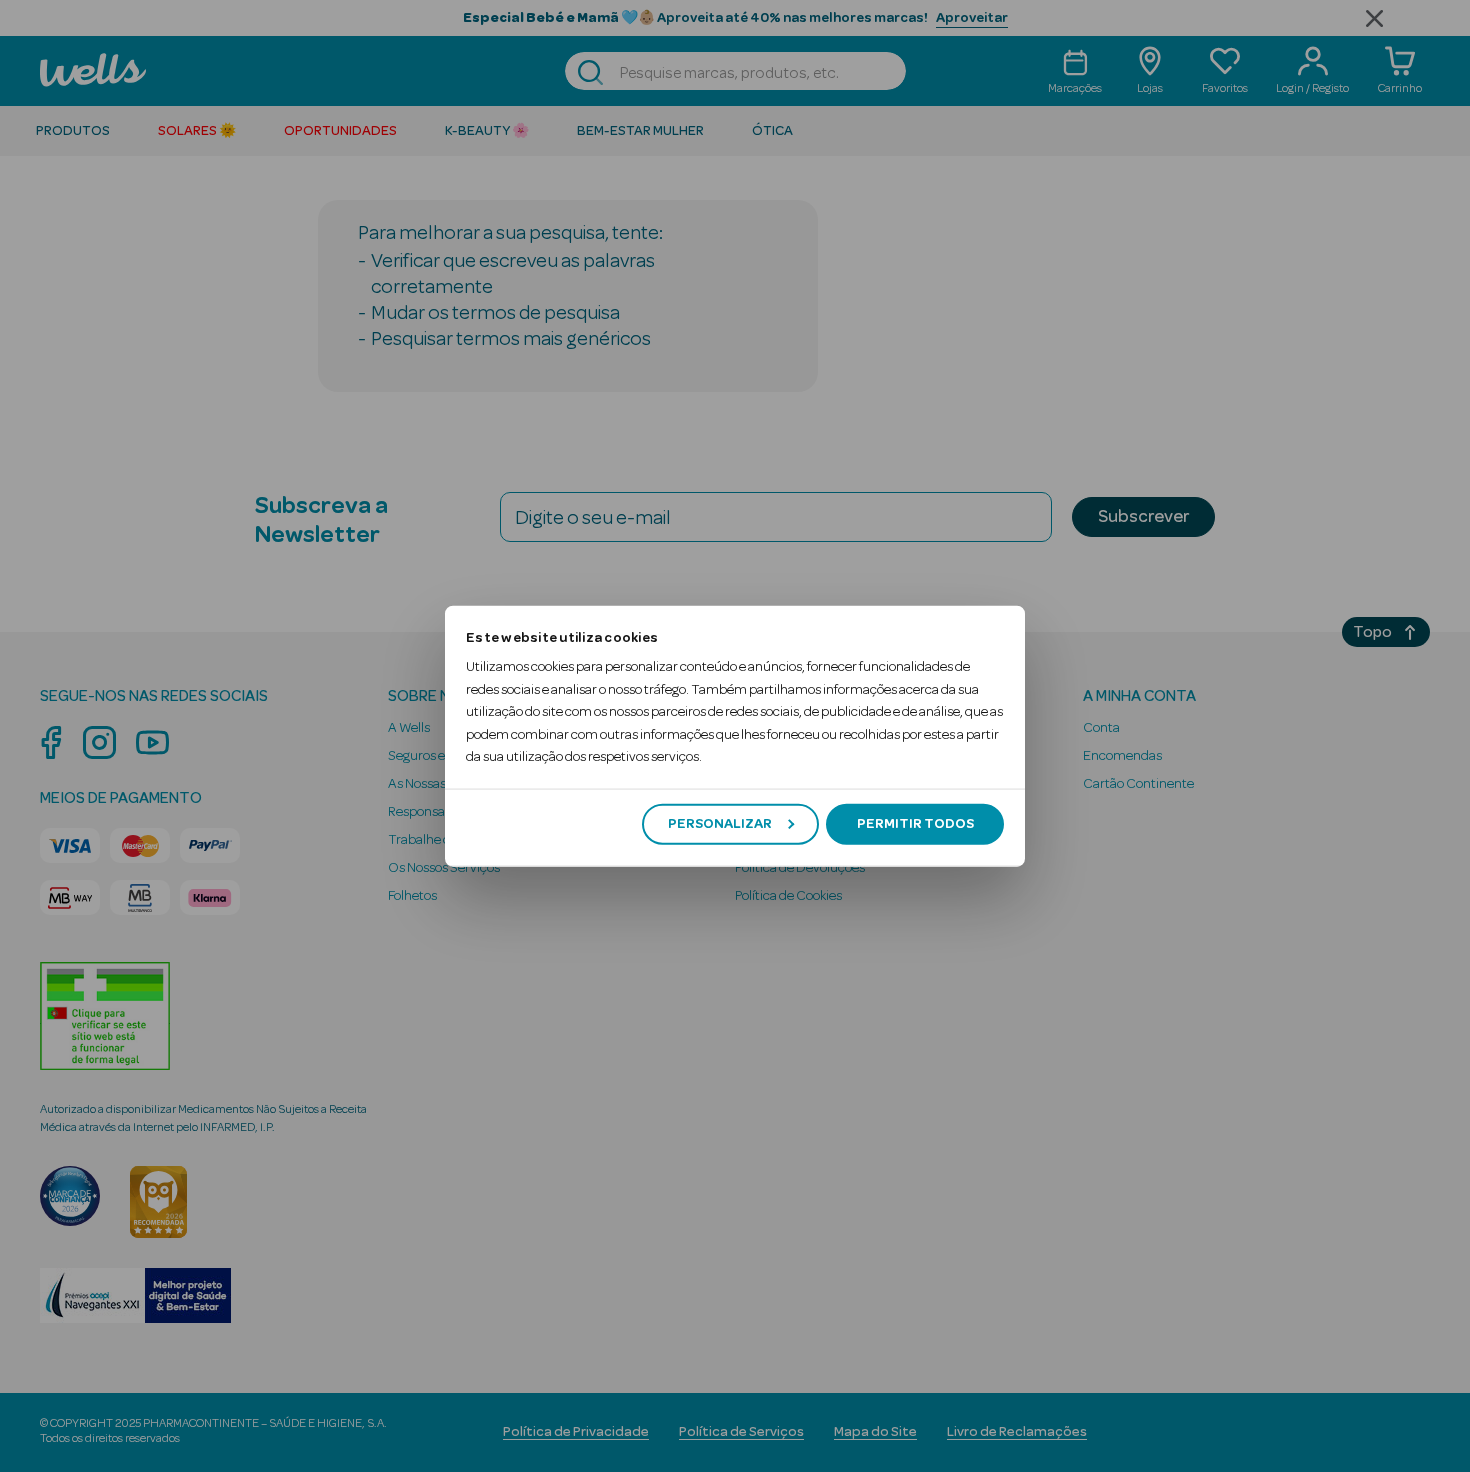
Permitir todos (915, 824)
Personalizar (720, 824)
